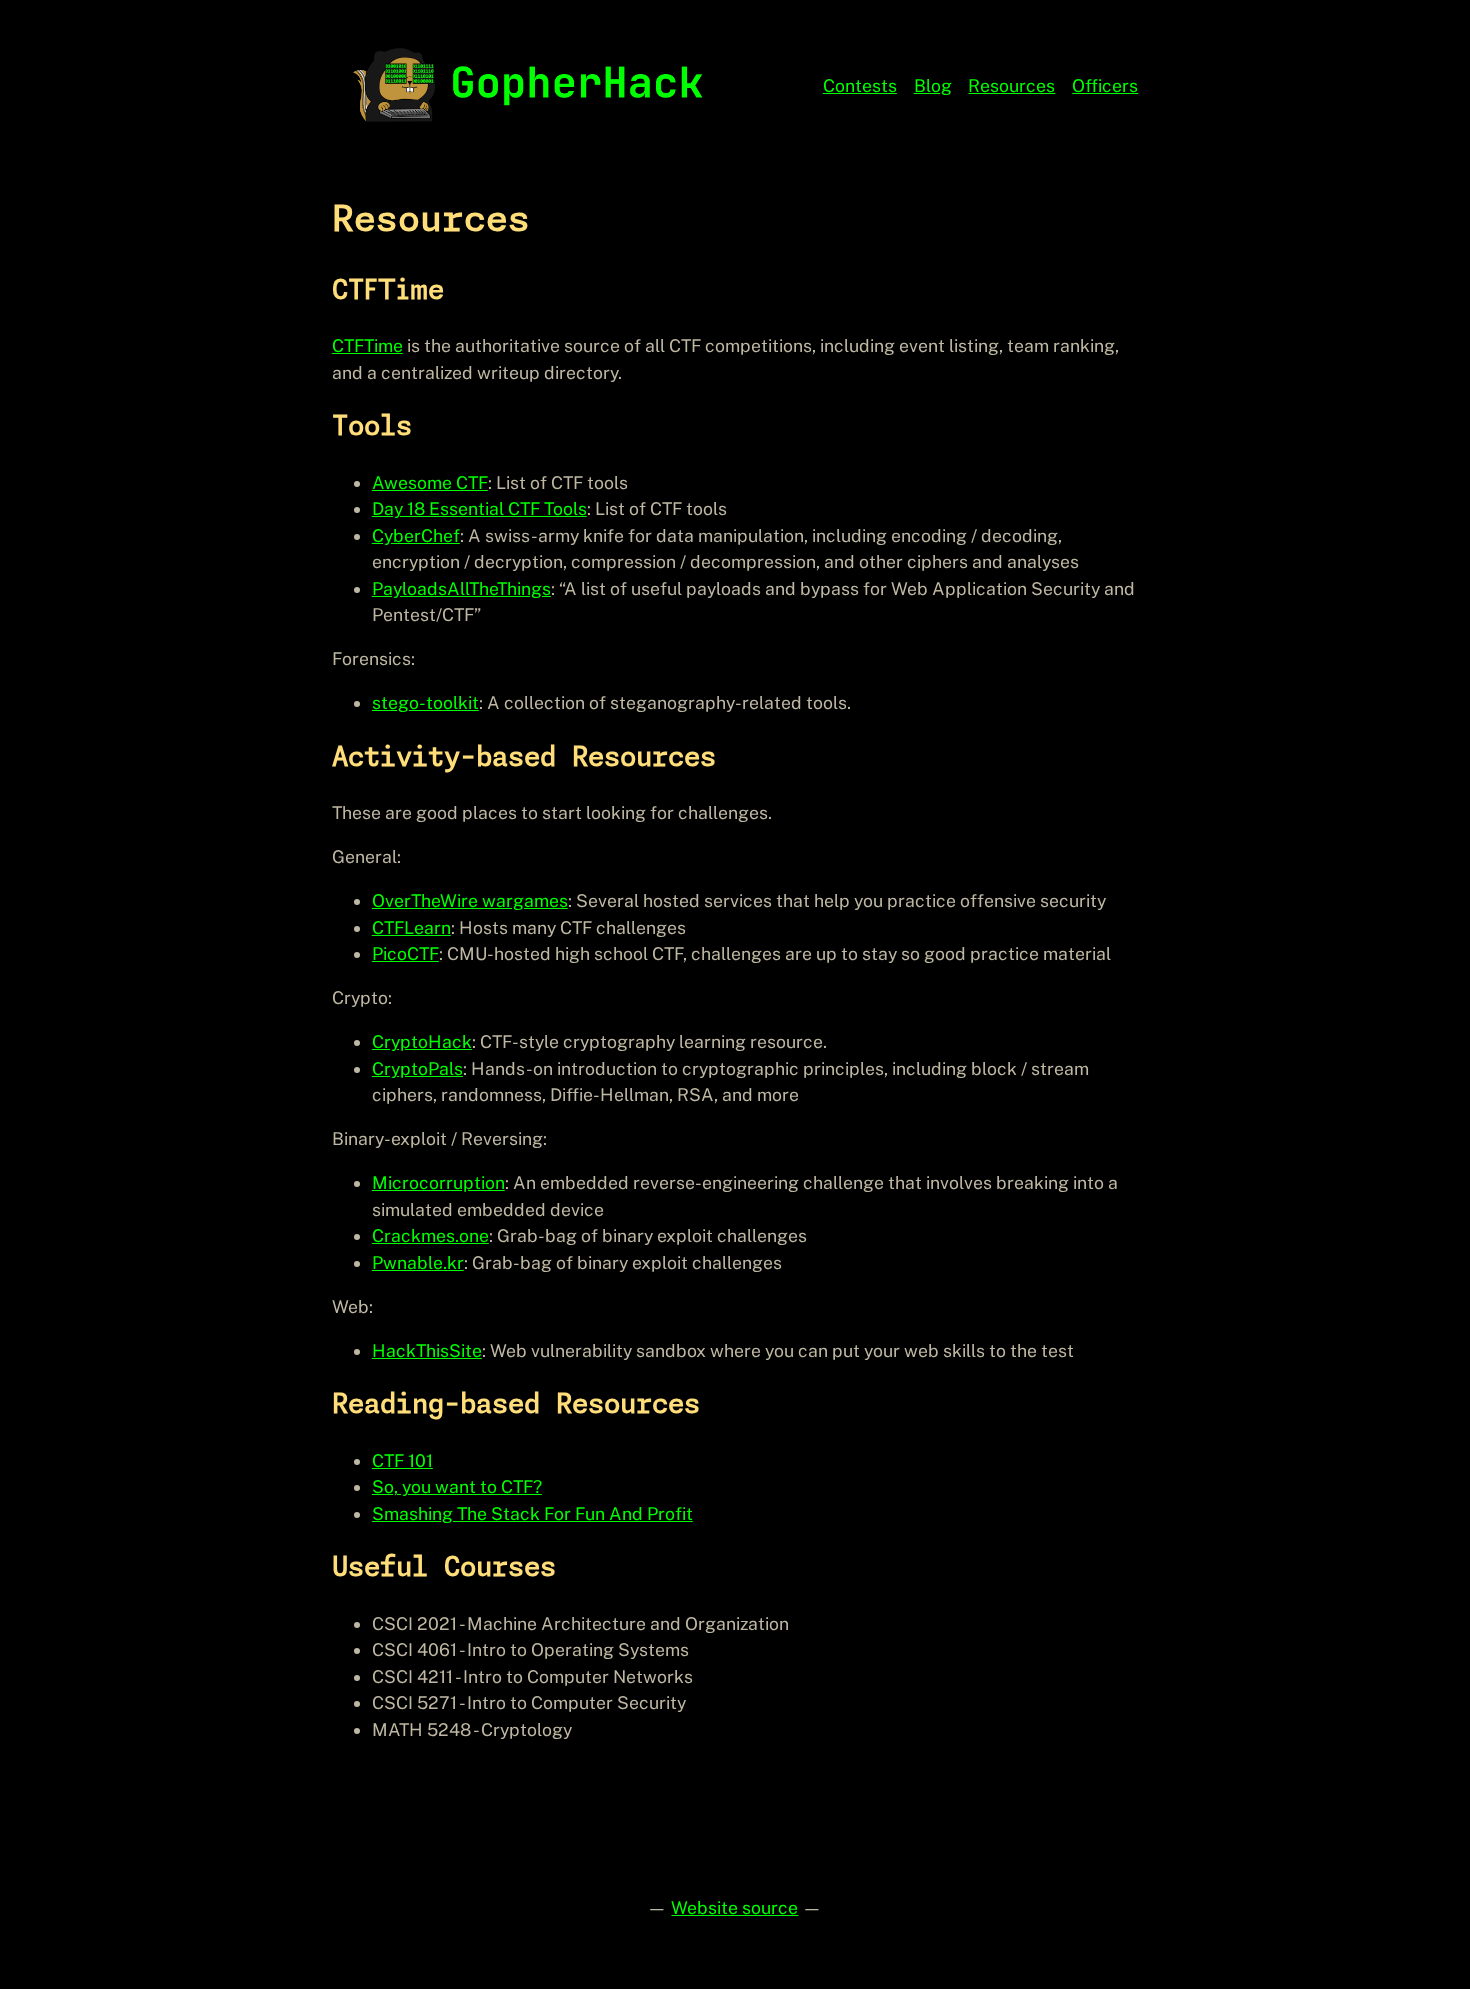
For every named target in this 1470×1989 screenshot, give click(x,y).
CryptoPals (417, 1068)
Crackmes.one (430, 1235)
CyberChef (416, 535)
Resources (1011, 85)
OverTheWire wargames (470, 900)
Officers (1105, 85)
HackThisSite (427, 1350)
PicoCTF (405, 953)
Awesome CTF (430, 482)
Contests (860, 85)
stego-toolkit (425, 702)
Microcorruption (438, 1182)
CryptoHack (422, 1041)
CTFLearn (411, 927)
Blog (933, 85)
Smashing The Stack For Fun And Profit (532, 1513)
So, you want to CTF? (457, 1486)
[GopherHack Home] (526, 82)
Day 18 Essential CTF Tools (479, 508)
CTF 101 (402, 1460)
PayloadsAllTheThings (461, 588)
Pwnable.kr (418, 1262)
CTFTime (367, 345)
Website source (734, 1907)
